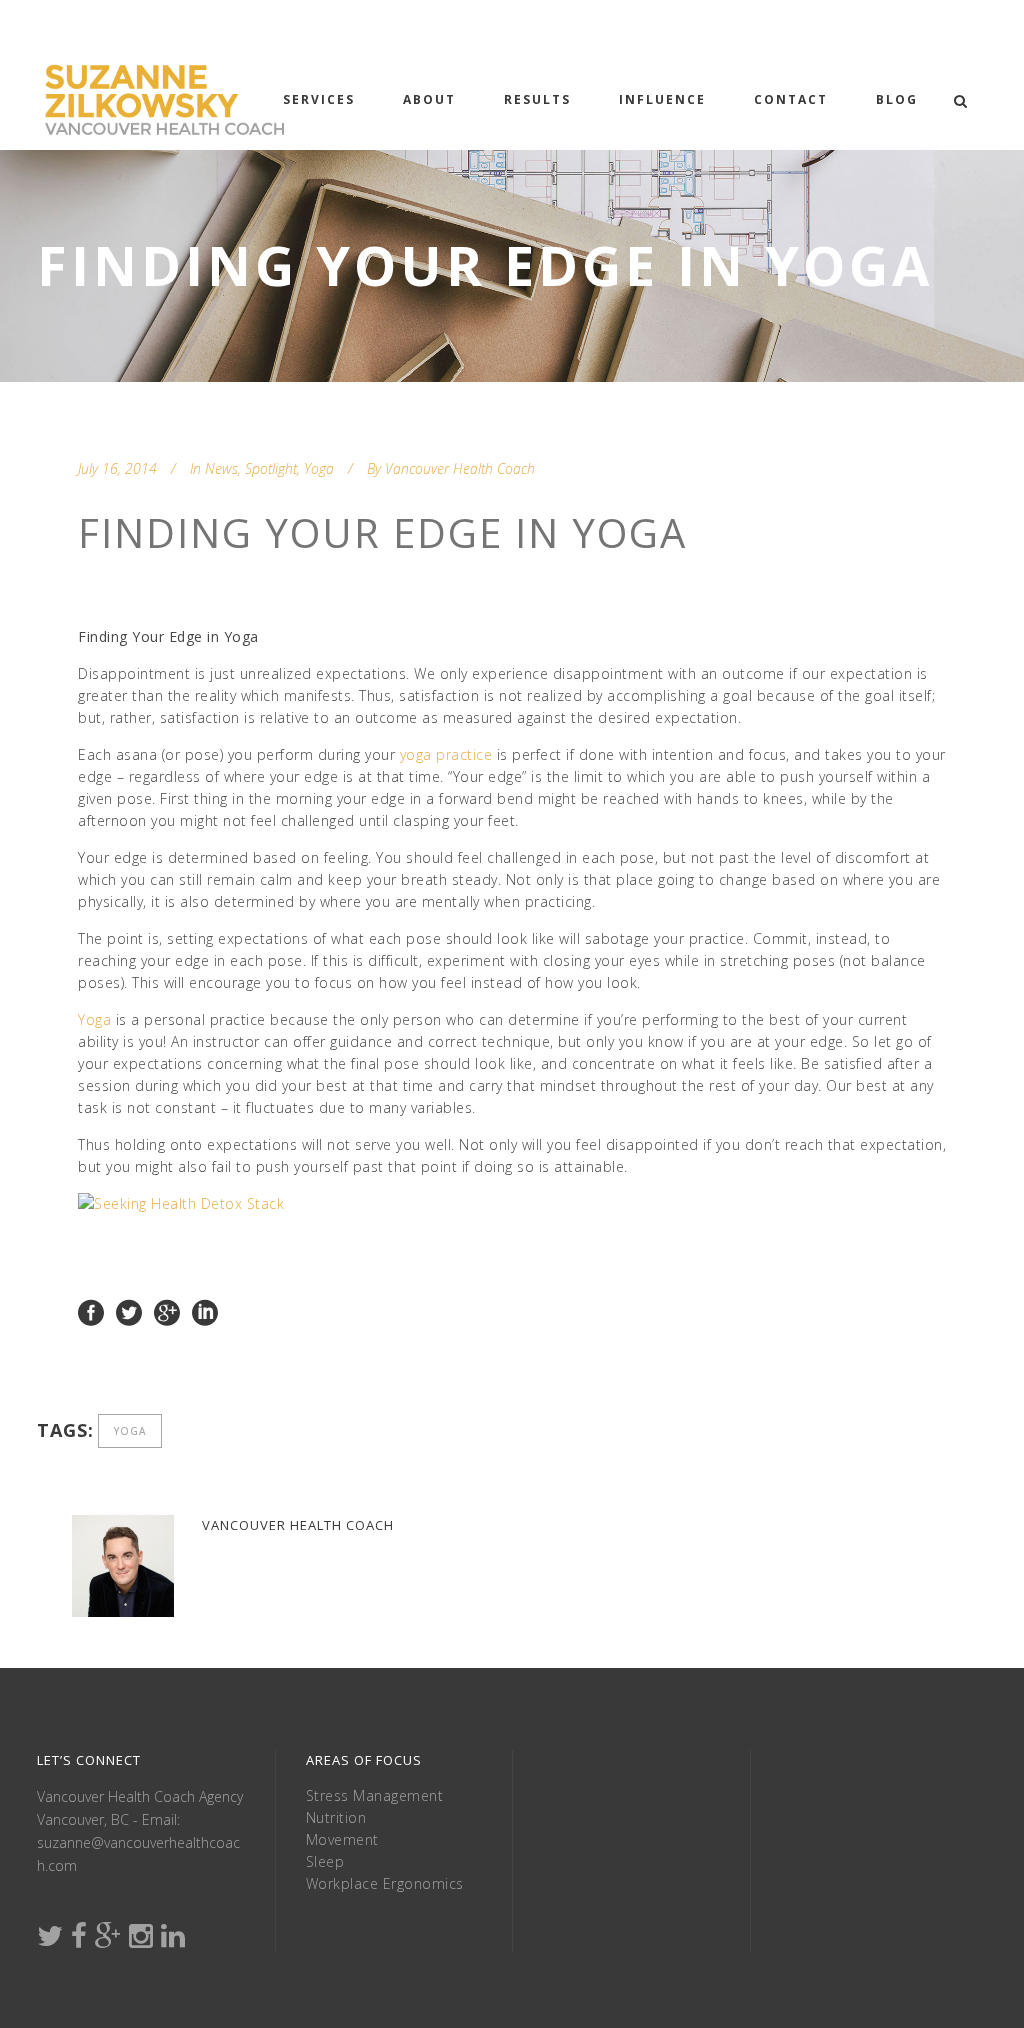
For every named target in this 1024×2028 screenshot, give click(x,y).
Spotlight (271, 468)
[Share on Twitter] (129, 1311)
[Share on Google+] (167, 1311)
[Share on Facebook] (91, 1311)
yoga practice (448, 754)
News (221, 468)
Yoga (319, 468)
